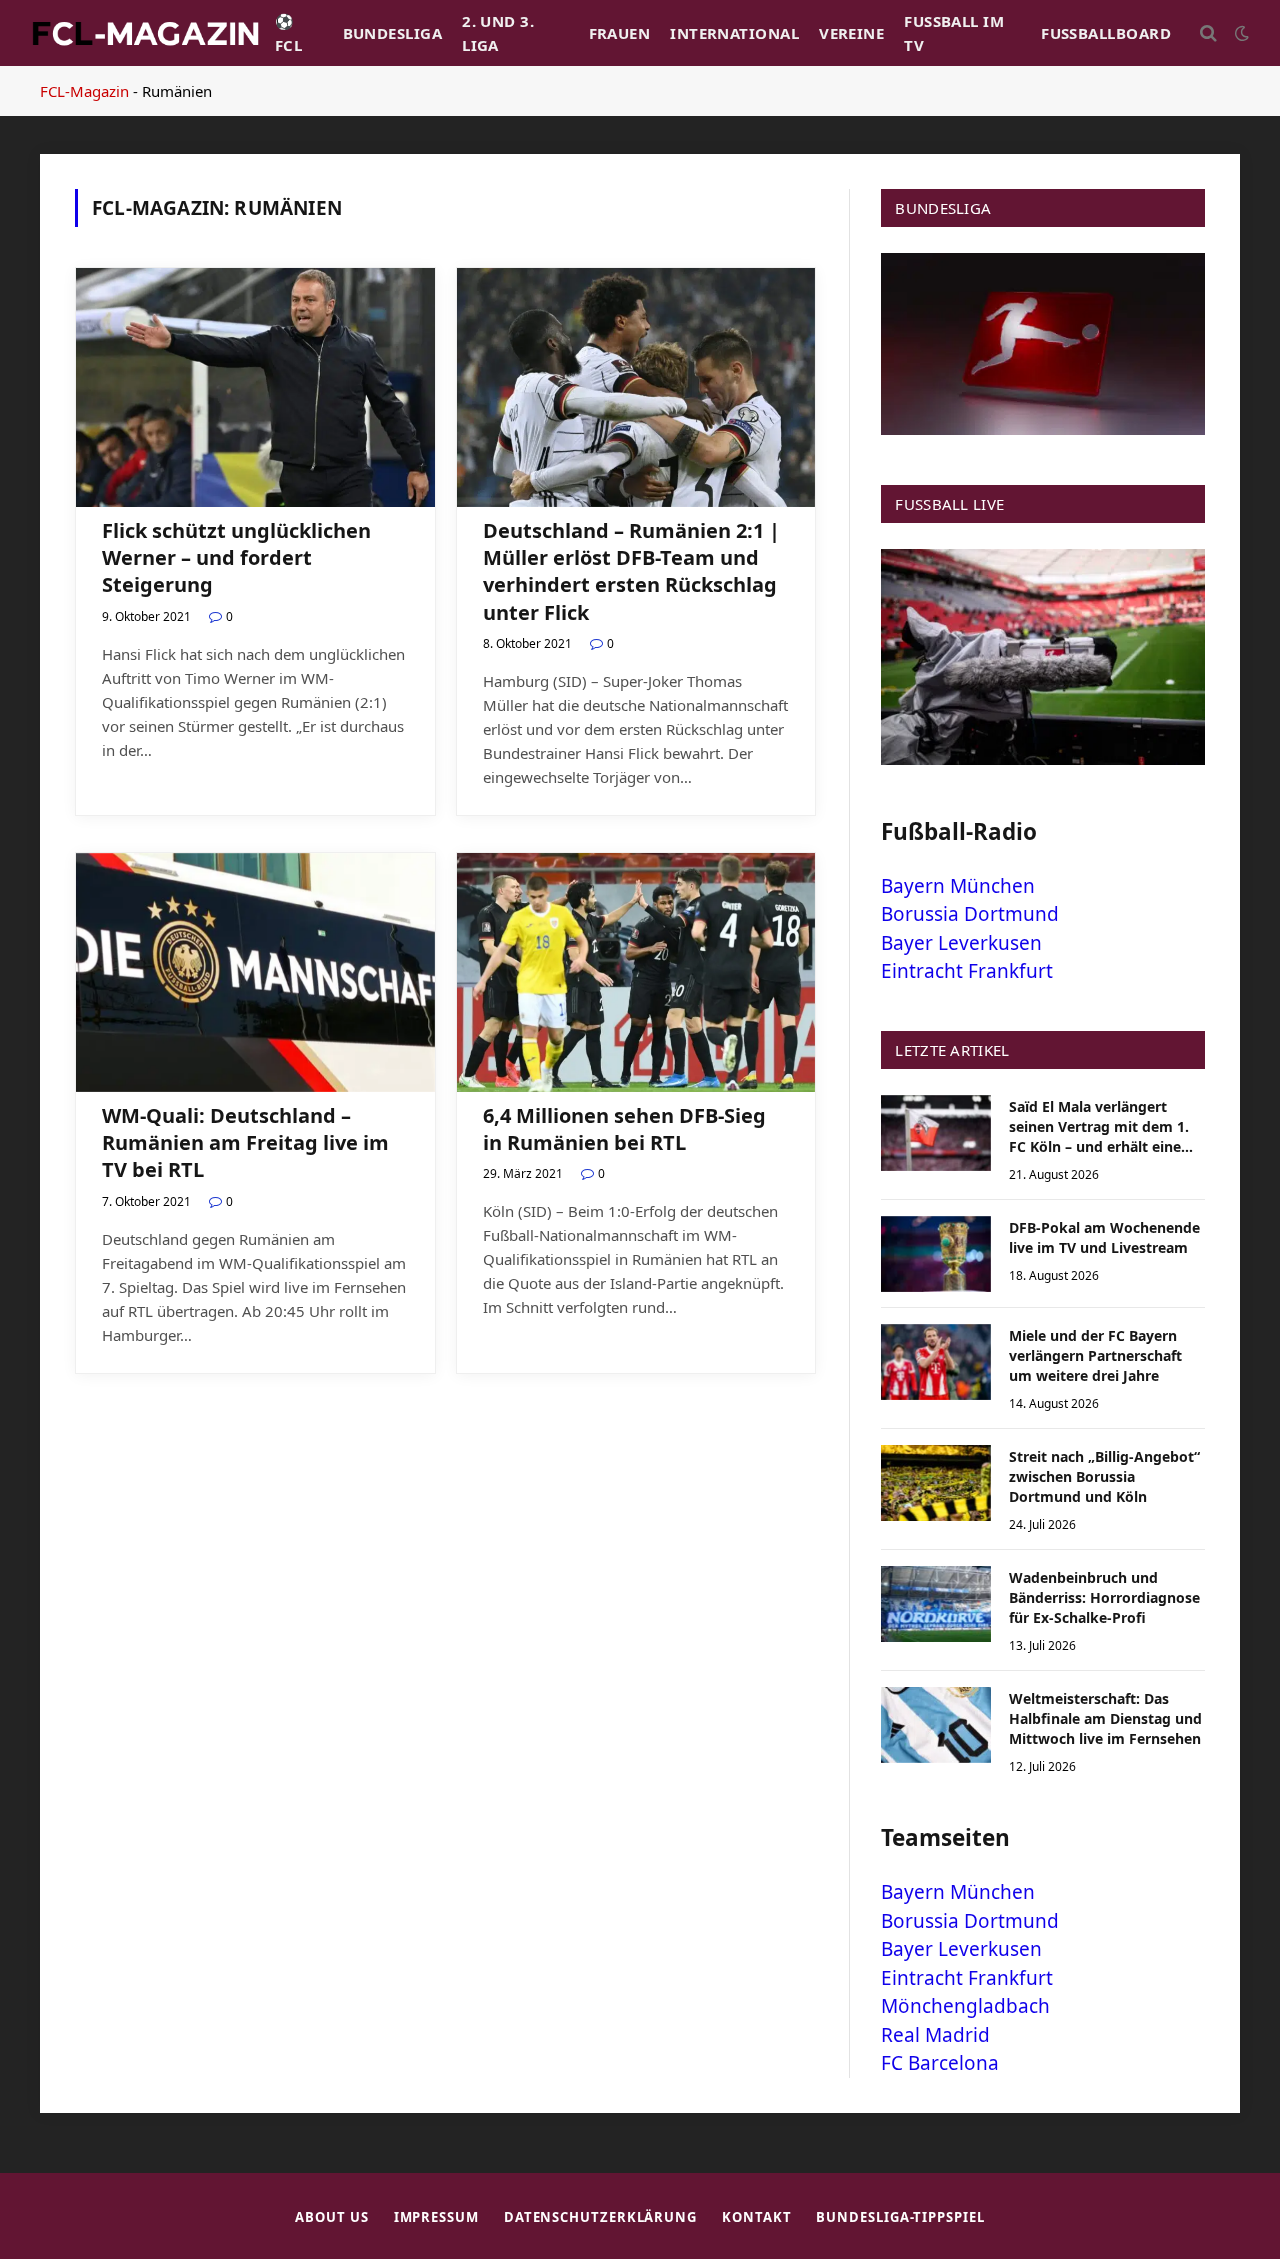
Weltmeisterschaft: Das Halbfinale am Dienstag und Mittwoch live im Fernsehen (1105, 1718)
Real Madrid (935, 2035)
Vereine (851, 33)
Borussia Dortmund (970, 914)
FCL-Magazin (84, 91)
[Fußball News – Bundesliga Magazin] (145, 33)
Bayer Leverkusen (961, 943)
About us (331, 2217)
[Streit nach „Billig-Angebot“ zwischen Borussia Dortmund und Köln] (936, 1483)
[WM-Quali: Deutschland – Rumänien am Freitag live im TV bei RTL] (255, 972)
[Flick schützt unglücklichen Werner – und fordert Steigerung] (255, 387)
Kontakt (756, 2217)
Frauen (620, 33)
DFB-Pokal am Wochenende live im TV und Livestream (1104, 1237)
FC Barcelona (940, 2063)
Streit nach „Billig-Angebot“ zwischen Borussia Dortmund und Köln (1104, 1476)
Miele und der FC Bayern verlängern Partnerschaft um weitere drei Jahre (1095, 1355)
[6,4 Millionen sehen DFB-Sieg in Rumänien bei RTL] (636, 972)
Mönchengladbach (965, 2006)
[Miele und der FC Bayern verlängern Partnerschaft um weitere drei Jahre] (936, 1362)
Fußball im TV (954, 33)
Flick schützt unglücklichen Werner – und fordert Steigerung (236, 557)
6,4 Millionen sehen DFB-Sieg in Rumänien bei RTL (624, 1129)
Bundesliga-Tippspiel (900, 2217)
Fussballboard (1106, 33)
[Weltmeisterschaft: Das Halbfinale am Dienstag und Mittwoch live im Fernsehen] (936, 1725)
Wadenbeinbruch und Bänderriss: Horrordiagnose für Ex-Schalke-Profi (1104, 1597)
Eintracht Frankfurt (967, 971)
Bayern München (958, 886)
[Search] (1208, 33)
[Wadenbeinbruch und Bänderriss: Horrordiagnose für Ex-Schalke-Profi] (936, 1604)
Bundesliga (393, 33)
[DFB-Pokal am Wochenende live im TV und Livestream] (936, 1254)
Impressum (436, 2217)
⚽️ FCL (288, 33)
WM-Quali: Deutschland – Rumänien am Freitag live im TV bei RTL (245, 1142)
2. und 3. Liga (498, 33)
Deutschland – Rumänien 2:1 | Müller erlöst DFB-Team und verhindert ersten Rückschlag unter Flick (631, 571)
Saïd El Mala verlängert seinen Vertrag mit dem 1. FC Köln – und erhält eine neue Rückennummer (1099, 1127)
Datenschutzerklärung (600, 2217)
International (734, 33)
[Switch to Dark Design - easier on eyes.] (1240, 33)
